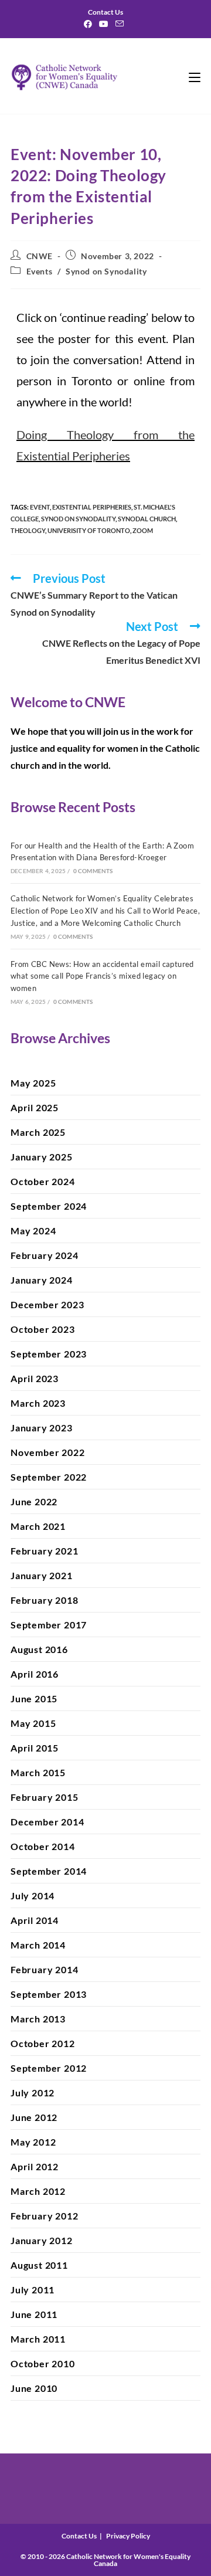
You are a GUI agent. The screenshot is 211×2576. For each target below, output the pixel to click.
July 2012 (33, 2093)
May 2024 (33, 1231)
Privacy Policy (128, 2536)
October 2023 (43, 1329)
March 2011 (38, 2339)
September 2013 (49, 1994)
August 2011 (39, 2265)
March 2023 (38, 1403)
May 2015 (33, 1723)
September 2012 (49, 2068)
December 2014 (47, 1822)
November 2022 (47, 1452)
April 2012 (35, 2166)
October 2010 (43, 2363)
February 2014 (44, 1969)
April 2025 (35, 1107)
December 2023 (47, 1304)
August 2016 (39, 1649)
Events (40, 271)
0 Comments (93, 871)
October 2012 (43, 2043)
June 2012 (34, 2117)
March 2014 (38, 1945)
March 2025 (38, 1132)
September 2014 (49, 1871)
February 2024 (44, 1255)
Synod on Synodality (106, 271)
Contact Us (79, 2536)
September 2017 (49, 1625)
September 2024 (49, 1206)
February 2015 (44, 1797)
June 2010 (34, 2388)
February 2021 (44, 1551)
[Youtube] (104, 24)
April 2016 (35, 1674)
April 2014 (35, 1920)
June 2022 (34, 1501)
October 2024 (43, 1181)
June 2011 (34, 2314)
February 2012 (44, 2216)
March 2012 (38, 2191)
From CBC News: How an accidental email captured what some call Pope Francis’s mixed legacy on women (102, 976)
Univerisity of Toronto (89, 530)
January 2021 (42, 1575)
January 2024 (42, 1280)
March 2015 (38, 1772)
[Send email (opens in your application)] (120, 24)
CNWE (40, 256)
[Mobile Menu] (195, 76)
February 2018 (44, 1600)
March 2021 (38, 1526)
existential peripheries (92, 507)
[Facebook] (90, 24)
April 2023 (35, 1378)
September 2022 (49, 1477)
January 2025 (42, 1157)
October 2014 (43, 1846)
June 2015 (34, 1698)
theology (28, 530)
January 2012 (42, 2240)
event (40, 507)
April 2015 (35, 1748)
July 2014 (33, 1895)
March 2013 (38, 2019)
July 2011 (33, 2290)
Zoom (143, 530)
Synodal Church (147, 519)
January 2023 (42, 1428)
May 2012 (33, 2142)
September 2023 (49, 1354)
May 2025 (33, 1083)
